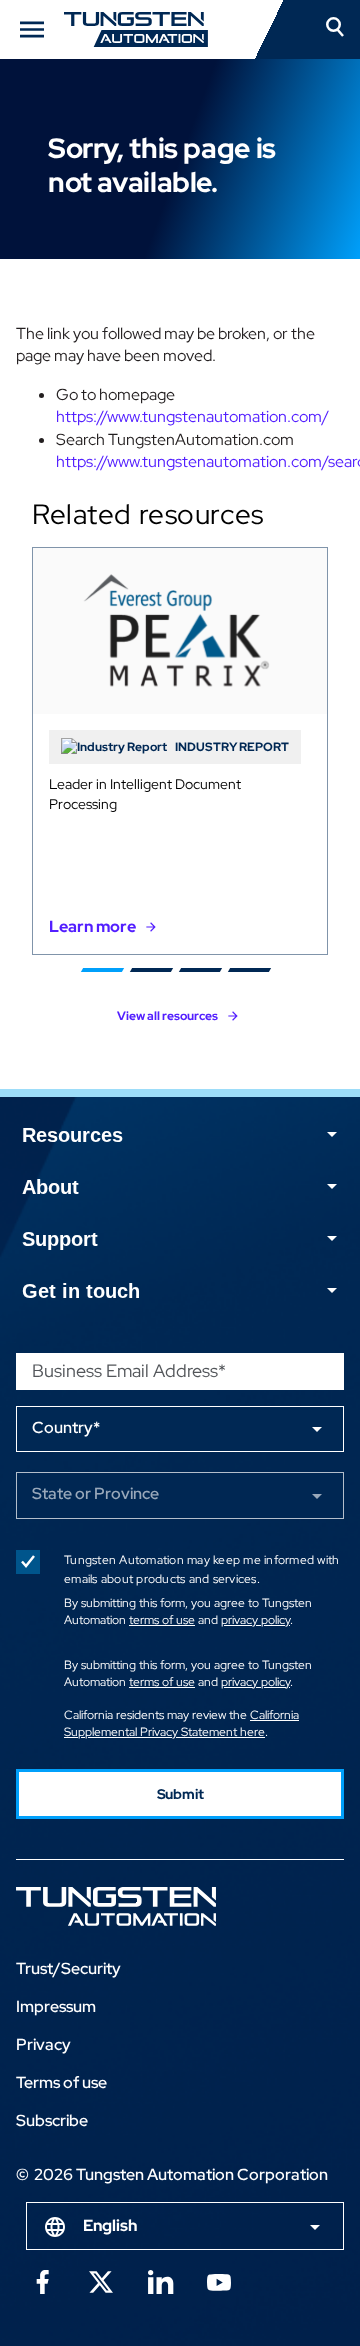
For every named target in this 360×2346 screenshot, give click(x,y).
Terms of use (61, 2082)
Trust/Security (68, 1968)
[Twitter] (101, 2281)
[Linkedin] (160, 2281)
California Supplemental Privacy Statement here (181, 1723)
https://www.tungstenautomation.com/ (192, 416)
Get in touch (81, 1291)
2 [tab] (151, 970)
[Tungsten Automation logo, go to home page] (161, 1906)
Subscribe (52, 2120)
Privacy (43, 2044)
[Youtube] (219, 2281)
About (50, 1187)
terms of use (162, 1620)
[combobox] (185, 2226)
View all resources (167, 1016)
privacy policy (255, 1620)
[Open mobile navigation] (32, 29)
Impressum (56, 2006)
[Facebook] (42, 2281)
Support (60, 1239)
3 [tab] (200, 970)
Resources (72, 1135)
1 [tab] (102, 970)
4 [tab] (249, 970)
